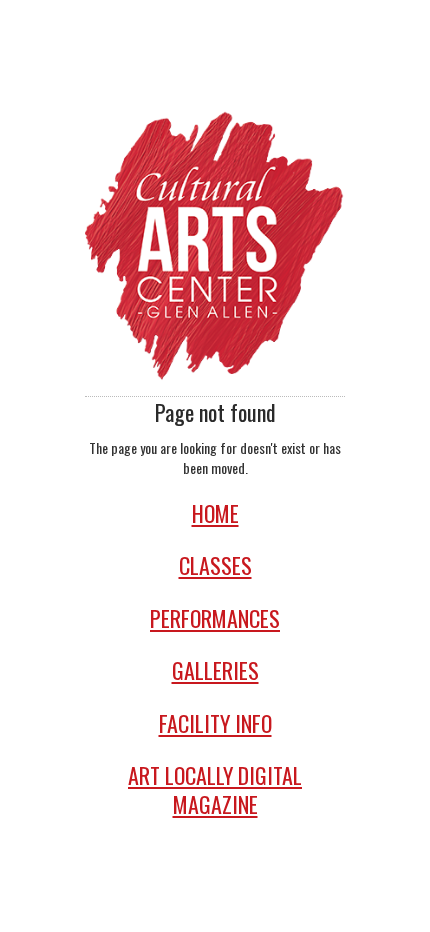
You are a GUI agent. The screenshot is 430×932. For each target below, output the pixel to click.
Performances (215, 618)
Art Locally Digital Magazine (215, 789)
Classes (215, 565)
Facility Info (215, 723)
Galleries (215, 670)
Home (215, 513)
